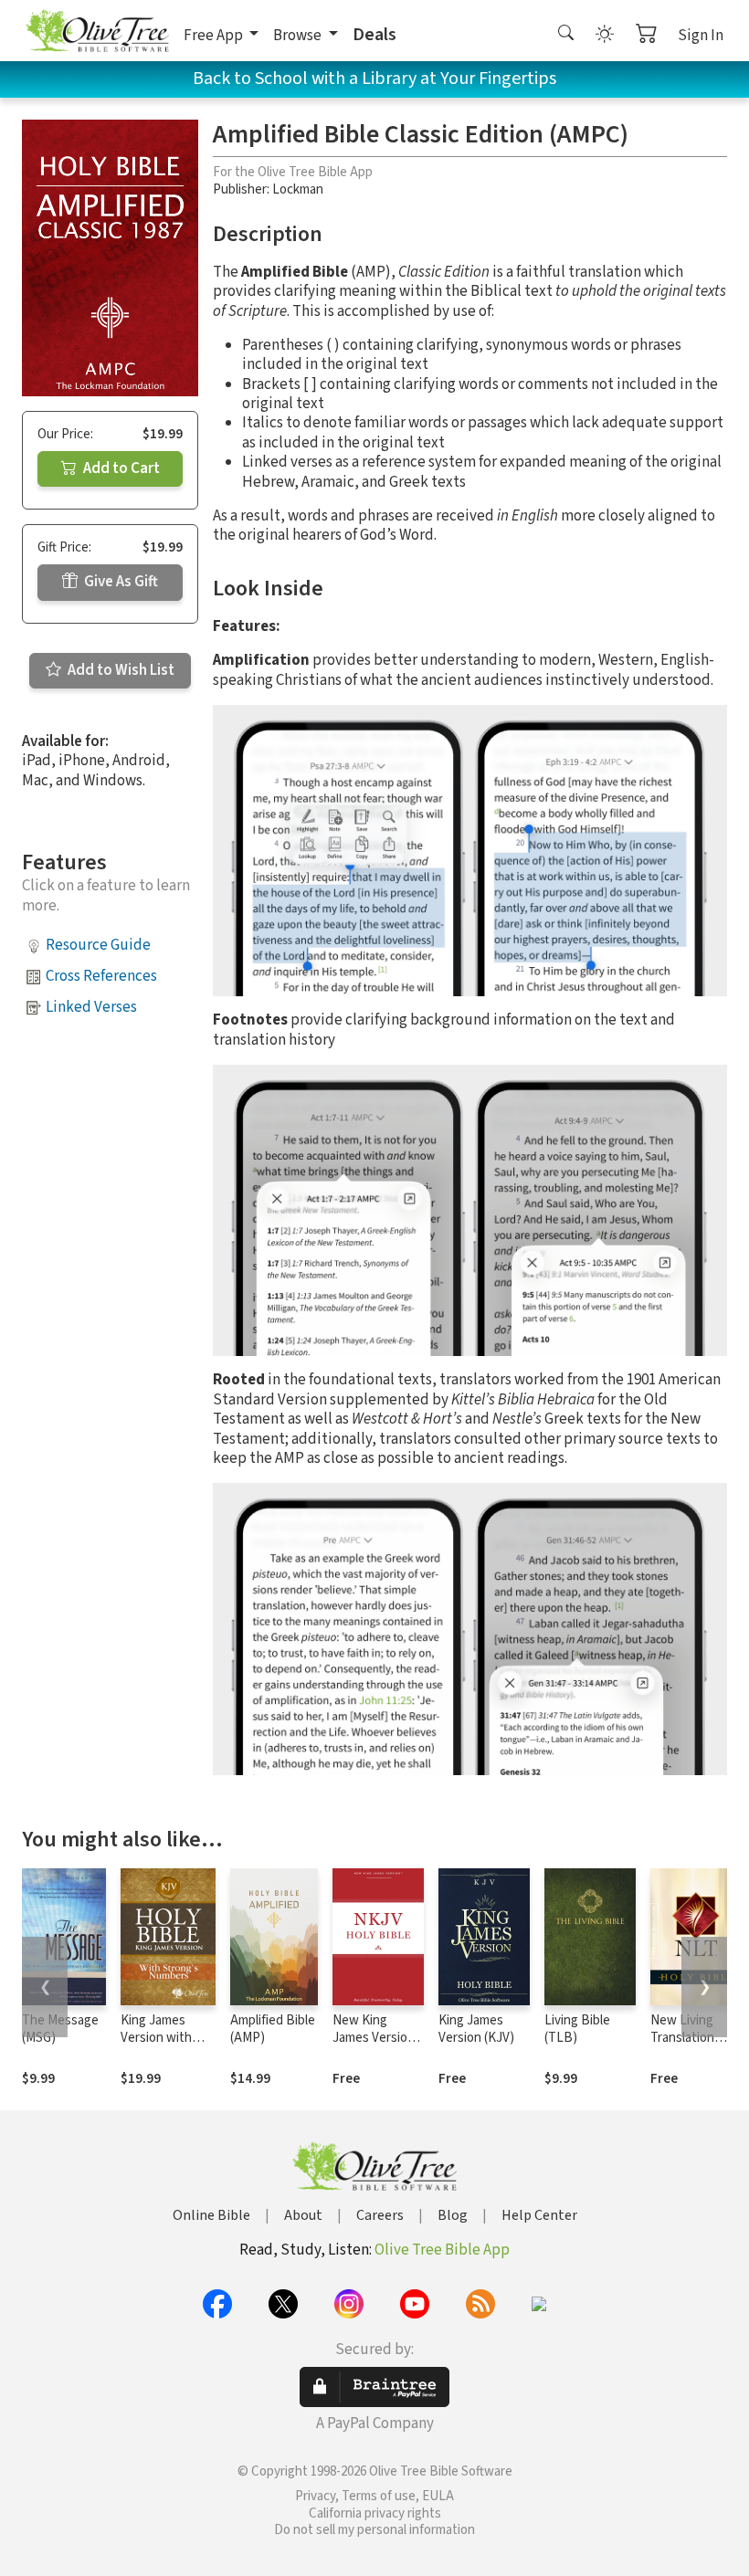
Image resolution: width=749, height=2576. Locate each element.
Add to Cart (120, 468)
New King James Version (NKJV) (374, 2038)
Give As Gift (120, 582)
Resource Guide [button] (98, 945)
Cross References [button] (101, 976)
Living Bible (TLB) (577, 2029)
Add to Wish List (120, 670)
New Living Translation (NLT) (682, 2038)
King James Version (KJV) (476, 2029)
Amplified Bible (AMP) (273, 2029)
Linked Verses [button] (91, 1007)
